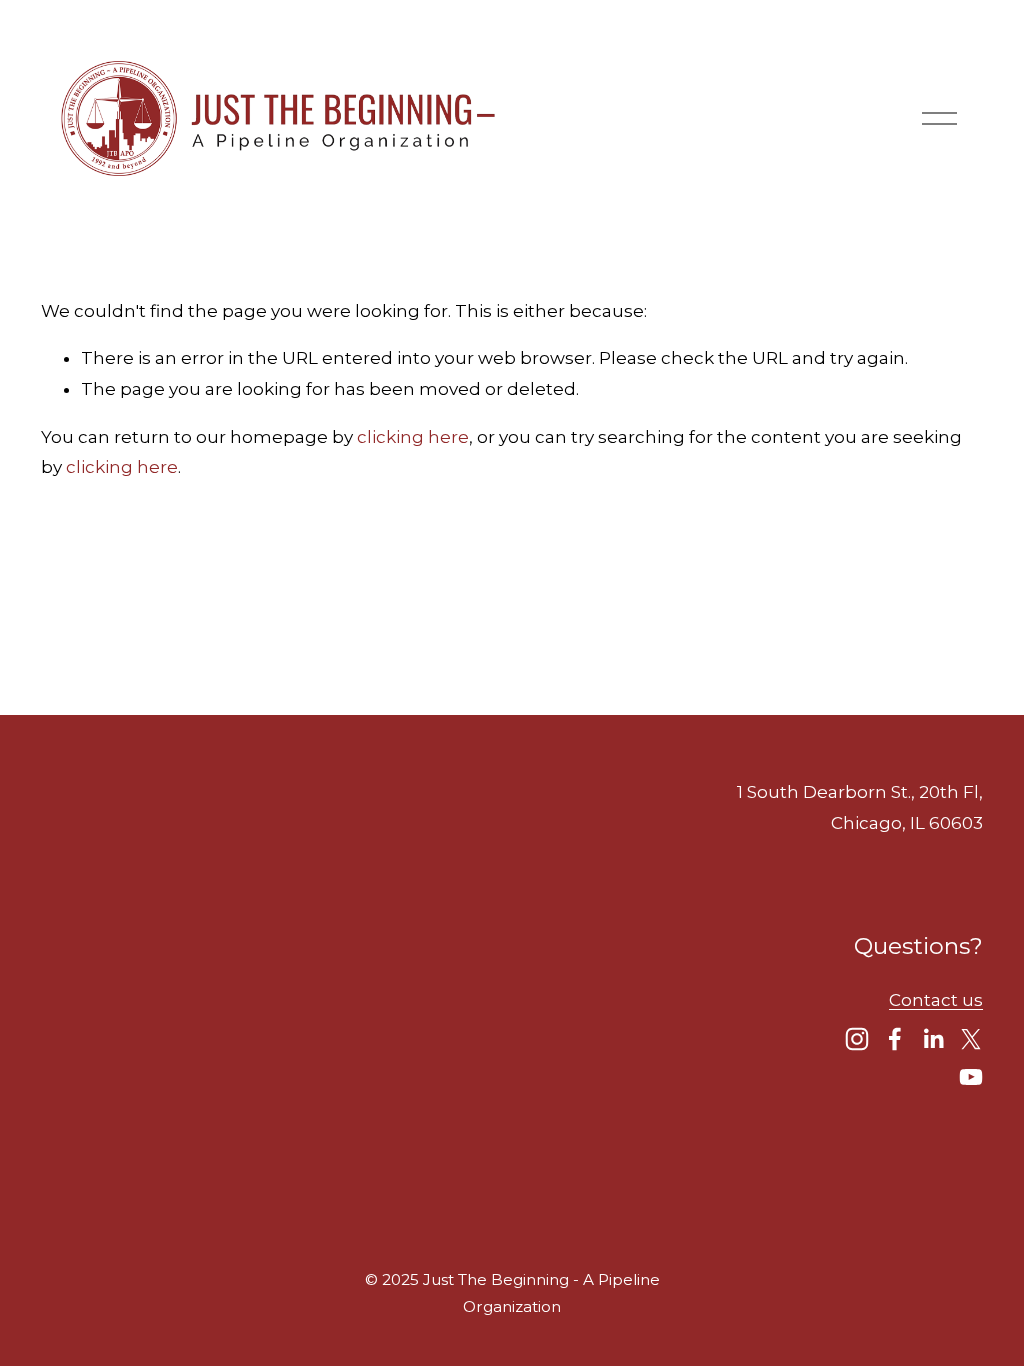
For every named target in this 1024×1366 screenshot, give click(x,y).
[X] (971, 1039)
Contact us (936, 1000)
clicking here (413, 437)
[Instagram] (857, 1039)
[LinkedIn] (933, 1039)
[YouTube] (971, 1077)
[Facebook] (895, 1039)
